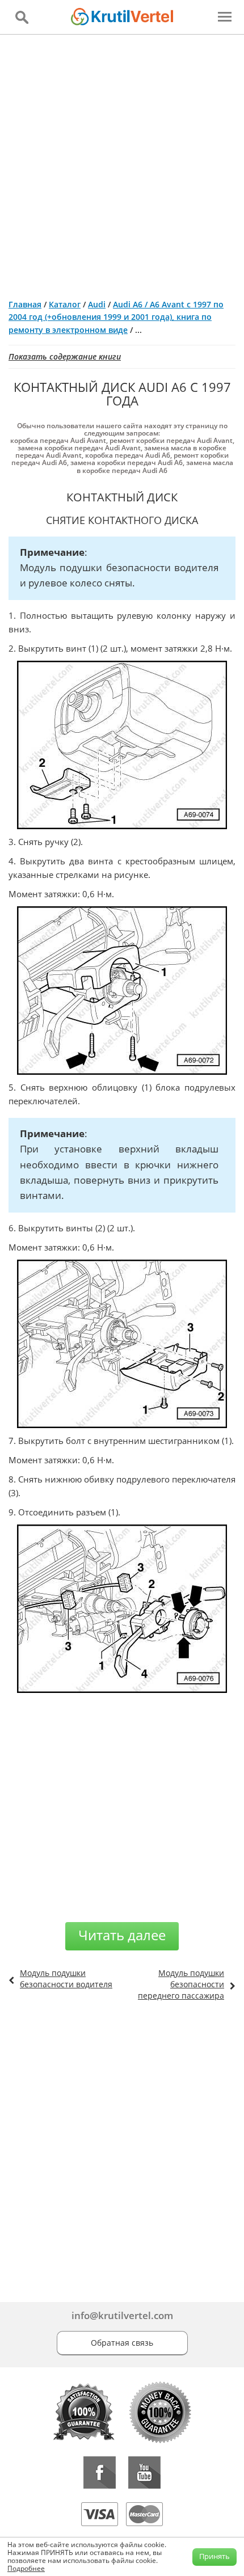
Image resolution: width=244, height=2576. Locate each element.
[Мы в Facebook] (100, 2472)
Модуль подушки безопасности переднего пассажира (181, 1984)
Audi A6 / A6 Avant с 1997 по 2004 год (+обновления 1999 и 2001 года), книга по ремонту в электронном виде (116, 317)
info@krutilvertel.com (122, 2315)
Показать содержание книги (65, 356)
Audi (97, 304)
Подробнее (26, 2568)
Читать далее (122, 1935)
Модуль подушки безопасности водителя (66, 1979)
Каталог (65, 304)
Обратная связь (122, 2343)
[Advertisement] (122, 162)
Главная (25, 304)
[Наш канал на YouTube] (144, 2472)
